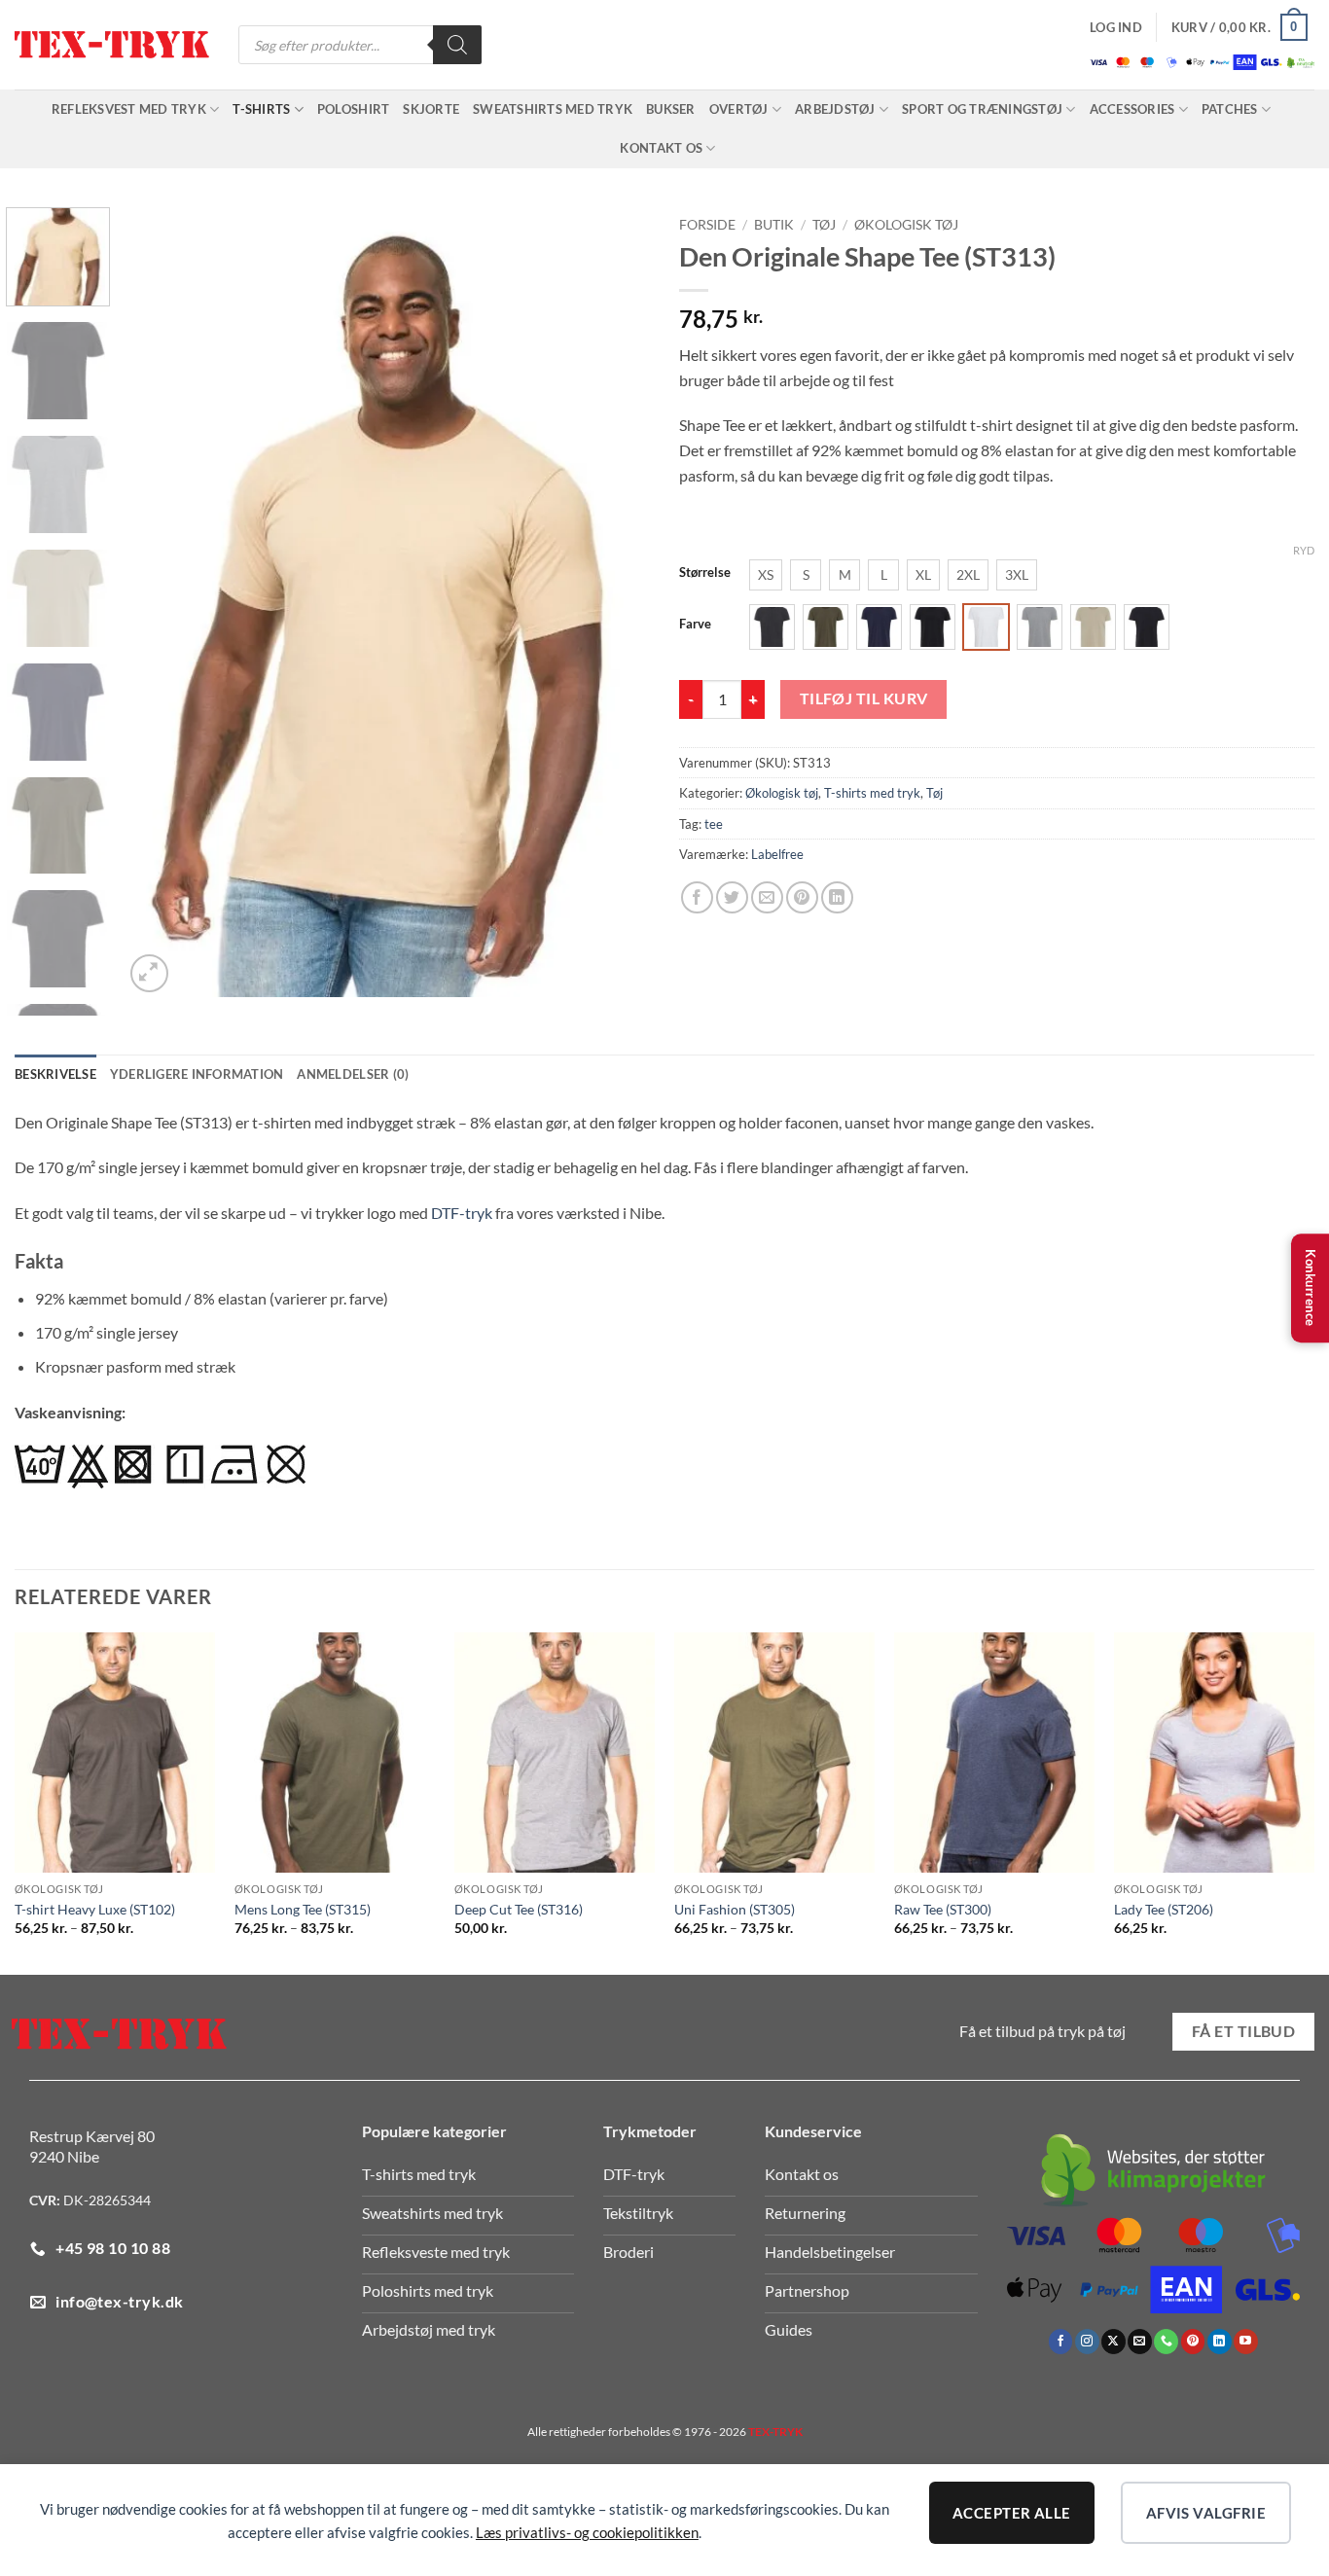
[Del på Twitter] (732, 897)
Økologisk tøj (906, 225)
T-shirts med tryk (872, 793)
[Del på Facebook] (697, 897)
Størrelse (705, 573)
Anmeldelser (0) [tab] (353, 1074)
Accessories (1132, 109)
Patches (1230, 109)
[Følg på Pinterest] (1193, 2342)
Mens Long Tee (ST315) (303, 1909)
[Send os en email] (1140, 2342)
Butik (774, 225)
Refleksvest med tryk (129, 109)
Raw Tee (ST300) (943, 1909)
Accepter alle (1012, 2513)
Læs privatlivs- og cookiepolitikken (587, 2532)
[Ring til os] (1166, 2342)
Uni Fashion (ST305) (735, 1909)
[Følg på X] (1113, 2342)
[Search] (457, 45)
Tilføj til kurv (864, 698)
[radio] (766, 575)
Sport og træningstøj (982, 109)
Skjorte (431, 109)
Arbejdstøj (835, 109)
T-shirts (261, 109)
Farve (695, 625)
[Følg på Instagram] (1087, 2342)
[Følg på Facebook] (1061, 2342)
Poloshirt (353, 109)
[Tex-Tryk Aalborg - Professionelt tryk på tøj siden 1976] (112, 45)
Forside (707, 225)
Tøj (824, 225)
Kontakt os (661, 148)
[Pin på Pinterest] (802, 897)
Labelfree (777, 854)
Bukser (671, 109)
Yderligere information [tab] (197, 1074)
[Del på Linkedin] (837, 897)
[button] (1116, 27)
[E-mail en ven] (767, 897)
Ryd (1304, 550)
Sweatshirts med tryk (553, 109)
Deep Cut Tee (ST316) (519, 1909)
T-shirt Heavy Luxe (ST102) (95, 1909)
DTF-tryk (462, 1213)
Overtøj (739, 109)
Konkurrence (1311, 1288)
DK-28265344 (107, 2200)
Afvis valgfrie (1206, 2513)
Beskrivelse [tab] (55, 1074)
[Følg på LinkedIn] (1220, 2342)
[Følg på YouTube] (1246, 2342)
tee (714, 824)
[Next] (615, 602)
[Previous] (159, 602)
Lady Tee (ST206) (1164, 1909)
